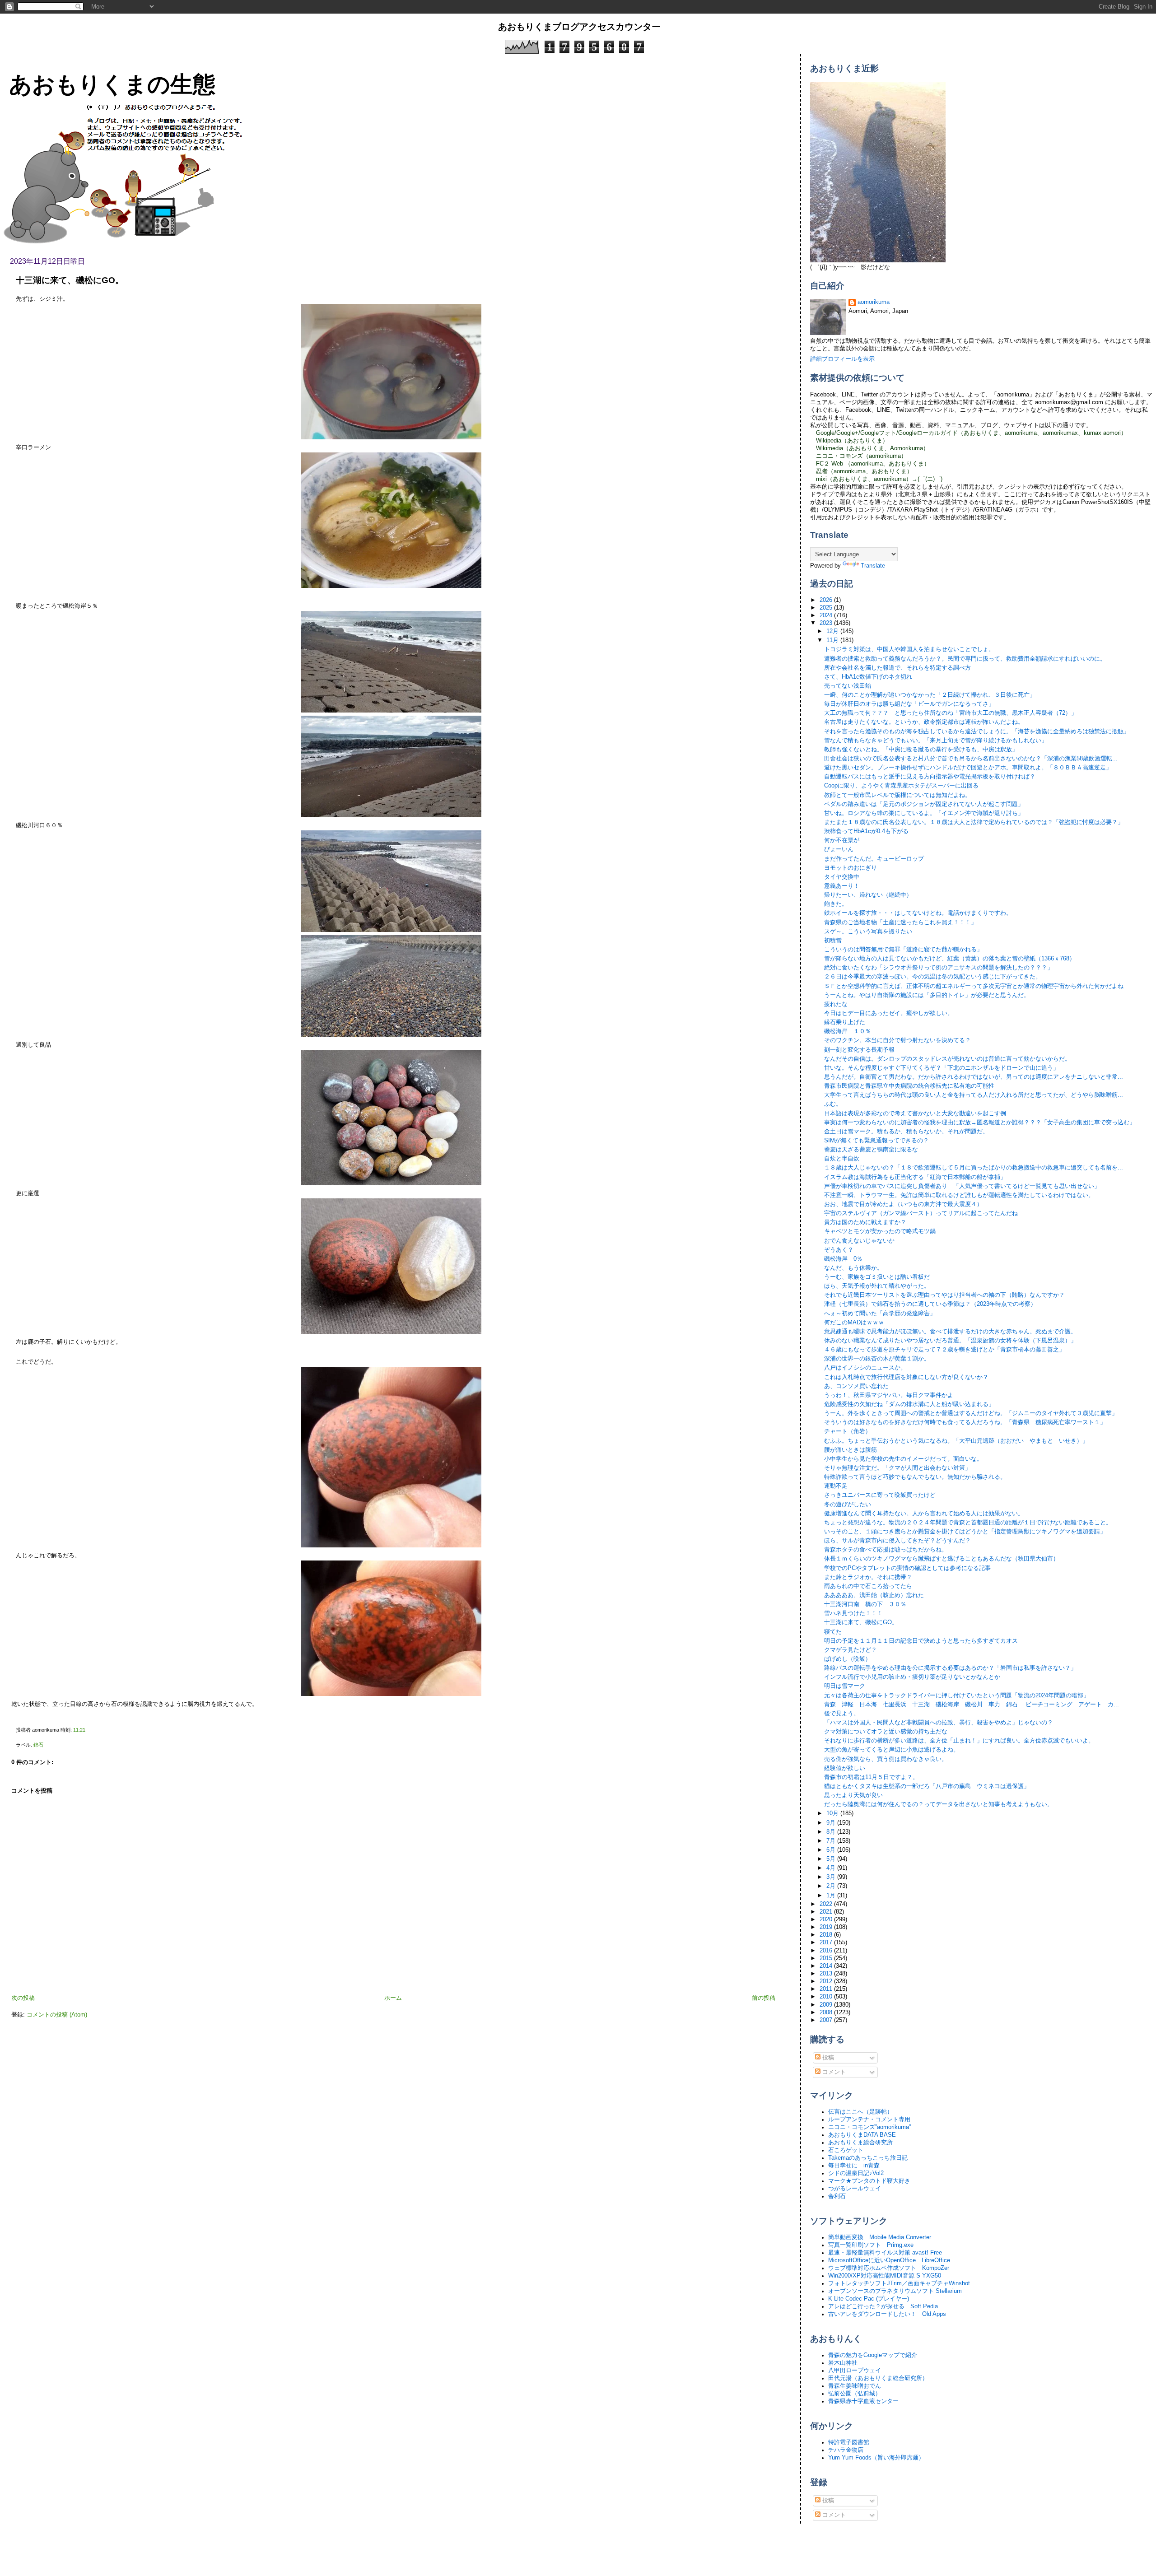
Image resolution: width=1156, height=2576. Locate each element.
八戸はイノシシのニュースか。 (865, 1368)
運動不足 (836, 1486)
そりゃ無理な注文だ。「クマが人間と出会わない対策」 (897, 1468)
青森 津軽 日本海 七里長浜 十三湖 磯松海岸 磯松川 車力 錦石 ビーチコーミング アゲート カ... (972, 1705)
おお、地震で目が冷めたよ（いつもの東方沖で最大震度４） (903, 1204)
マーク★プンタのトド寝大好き (869, 2181)
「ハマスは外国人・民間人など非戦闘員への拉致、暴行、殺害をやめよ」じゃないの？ (939, 1723)
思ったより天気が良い (853, 1795)
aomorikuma (874, 302)
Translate (873, 566)
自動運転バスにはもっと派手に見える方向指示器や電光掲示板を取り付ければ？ (930, 777)
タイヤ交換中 (842, 877)
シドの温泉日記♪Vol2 (856, 2173)
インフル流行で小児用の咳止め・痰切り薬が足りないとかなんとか (912, 1677)
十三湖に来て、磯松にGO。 (70, 280)
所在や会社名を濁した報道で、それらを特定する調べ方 (897, 668)
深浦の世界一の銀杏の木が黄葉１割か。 (877, 1359)
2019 (827, 1927)
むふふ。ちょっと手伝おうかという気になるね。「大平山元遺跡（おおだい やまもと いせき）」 (956, 1441)
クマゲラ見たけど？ (851, 1650)
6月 (832, 1850)
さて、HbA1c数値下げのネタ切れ (868, 677)
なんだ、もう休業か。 (853, 1268)
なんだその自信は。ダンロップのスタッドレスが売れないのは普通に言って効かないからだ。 (947, 1059)
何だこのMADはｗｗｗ (854, 1323)
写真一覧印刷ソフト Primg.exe (871, 2245)
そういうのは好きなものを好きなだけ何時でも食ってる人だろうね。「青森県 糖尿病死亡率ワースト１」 (965, 1422)
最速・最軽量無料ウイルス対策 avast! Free (885, 2253)
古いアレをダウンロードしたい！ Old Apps (887, 2314)
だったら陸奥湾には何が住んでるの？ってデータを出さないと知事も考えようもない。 (939, 1804)
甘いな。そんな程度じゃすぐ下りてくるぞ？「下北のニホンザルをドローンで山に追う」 (942, 1068)
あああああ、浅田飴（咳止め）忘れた (874, 1595)
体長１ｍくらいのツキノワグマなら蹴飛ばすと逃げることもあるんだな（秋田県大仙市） (942, 1559)
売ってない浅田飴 (848, 686)
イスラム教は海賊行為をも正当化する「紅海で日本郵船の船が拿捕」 (915, 1177)
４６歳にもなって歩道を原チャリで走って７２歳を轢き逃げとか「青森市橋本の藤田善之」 (944, 1350)
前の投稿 (764, 1998)
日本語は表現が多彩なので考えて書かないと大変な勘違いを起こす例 (915, 1113)
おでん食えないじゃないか (859, 1241)
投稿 (827, 2058)
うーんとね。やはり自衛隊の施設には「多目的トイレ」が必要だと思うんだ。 (927, 995)
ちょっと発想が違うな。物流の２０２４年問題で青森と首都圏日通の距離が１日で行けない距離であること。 (968, 1523)
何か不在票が (842, 840)
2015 (827, 1958)
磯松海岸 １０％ (848, 1031)
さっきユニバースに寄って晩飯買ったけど (880, 1495)
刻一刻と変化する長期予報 (859, 1050)
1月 (832, 1896)
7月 (832, 1841)
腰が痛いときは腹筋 (851, 1450)
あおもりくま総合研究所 (860, 2143)
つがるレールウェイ (855, 2189)
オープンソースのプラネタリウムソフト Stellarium (895, 2291)
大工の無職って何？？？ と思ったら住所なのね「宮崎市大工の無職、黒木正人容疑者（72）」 (951, 713)
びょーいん (839, 849)
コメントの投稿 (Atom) (57, 2015)
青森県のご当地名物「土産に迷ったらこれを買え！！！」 (900, 922)
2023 (827, 623)
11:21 (79, 1730)
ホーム (393, 1998)
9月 (832, 1823)
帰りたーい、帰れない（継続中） (868, 895)
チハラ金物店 (846, 2450)
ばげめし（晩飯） (848, 1659)
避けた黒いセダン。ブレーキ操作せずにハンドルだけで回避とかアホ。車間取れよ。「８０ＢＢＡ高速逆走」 (968, 768)
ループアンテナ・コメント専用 (869, 2119)
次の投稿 (23, 1998)
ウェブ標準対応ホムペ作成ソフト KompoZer (889, 2268)
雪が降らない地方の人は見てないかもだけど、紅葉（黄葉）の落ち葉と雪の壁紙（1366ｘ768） (950, 959)
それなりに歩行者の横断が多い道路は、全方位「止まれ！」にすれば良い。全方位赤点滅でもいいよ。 (959, 1741)
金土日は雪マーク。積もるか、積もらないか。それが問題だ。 (906, 1132)
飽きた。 (836, 904)
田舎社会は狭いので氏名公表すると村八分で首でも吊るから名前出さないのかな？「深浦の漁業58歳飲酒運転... (971, 759)
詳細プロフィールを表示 (842, 359)
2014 (827, 1966)
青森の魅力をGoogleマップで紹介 (873, 2355)
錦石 (38, 1745)
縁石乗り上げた (845, 1022)
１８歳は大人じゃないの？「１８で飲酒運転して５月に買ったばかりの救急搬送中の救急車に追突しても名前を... (974, 1168)
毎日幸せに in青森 (854, 2166)
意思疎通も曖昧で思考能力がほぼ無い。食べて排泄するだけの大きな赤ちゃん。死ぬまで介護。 (950, 1332)
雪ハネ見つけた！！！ (853, 1613)
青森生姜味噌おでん (855, 2386)
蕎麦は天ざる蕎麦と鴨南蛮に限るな (871, 1150)
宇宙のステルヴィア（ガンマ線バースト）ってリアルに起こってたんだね (921, 1213)
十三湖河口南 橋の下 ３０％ (865, 1604)
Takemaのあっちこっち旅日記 (868, 2158)
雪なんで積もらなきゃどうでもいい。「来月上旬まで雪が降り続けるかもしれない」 (936, 741)
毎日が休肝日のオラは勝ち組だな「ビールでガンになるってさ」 (909, 704)
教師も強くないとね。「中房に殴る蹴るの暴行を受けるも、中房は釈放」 (921, 750)
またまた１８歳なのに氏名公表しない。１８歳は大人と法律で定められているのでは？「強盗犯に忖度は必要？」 (974, 822)
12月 (833, 631)
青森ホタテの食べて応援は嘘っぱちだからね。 (886, 1550)
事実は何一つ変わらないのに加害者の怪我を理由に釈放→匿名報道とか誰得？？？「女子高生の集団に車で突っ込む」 (980, 1123)
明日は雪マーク (845, 1686)
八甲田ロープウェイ (855, 2371)
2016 (827, 1951)
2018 (827, 1935)
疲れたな (836, 1004)
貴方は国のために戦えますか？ (865, 1222)
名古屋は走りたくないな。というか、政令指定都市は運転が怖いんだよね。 (924, 722)
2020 (827, 1919)
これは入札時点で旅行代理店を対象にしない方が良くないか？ (906, 1377)
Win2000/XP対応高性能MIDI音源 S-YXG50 (885, 2276)
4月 (832, 1868)
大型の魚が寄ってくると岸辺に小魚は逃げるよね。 (892, 1750)
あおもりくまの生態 (112, 84)
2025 (827, 608)
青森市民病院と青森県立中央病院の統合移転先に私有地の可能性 (909, 1086)
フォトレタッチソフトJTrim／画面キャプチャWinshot (899, 2283)
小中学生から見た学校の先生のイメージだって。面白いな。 (903, 1459)
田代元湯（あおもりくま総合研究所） (878, 2378)
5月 (832, 1859)
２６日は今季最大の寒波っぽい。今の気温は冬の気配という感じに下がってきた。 (933, 977)
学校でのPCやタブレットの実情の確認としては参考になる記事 (907, 1568)
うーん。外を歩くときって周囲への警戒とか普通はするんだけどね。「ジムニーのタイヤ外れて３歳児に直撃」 (971, 1413)
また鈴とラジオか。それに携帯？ (868, 1577)
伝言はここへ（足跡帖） (860, 2112)
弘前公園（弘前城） (855, 2394)
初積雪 (833, 941)
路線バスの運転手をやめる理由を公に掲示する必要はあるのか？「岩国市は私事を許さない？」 (950, 1668)
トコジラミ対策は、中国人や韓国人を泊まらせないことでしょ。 (909, 649)
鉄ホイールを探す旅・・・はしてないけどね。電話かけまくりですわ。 (918, 913)
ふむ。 (833, 1104)
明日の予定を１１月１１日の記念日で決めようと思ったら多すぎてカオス (921, 1641)
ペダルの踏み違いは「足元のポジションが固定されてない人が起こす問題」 (924, 804)
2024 (827, 615)
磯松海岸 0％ (843, 1259)
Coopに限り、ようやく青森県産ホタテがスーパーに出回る (901, 786)
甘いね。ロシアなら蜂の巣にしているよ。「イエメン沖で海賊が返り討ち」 (924, 813)
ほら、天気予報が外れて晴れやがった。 (877, 1286)
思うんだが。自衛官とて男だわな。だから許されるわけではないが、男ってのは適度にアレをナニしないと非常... (974, 1077)
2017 (827, 1942)
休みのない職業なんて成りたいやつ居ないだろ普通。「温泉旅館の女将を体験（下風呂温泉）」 (950, 1341)
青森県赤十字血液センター (863, 2401)
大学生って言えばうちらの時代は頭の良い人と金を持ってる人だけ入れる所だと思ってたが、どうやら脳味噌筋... (974, 1095)
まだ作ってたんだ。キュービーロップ (874, 859)
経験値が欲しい (845, 1768)
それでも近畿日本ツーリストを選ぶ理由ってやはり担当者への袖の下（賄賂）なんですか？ (944, 1295)
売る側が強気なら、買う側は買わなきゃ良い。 (886, 1759)
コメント (833, 2072)
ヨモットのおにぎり (851, 868)
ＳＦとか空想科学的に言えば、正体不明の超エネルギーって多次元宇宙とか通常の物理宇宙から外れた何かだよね (974, 986)
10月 (833, 1813)
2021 (827, 1912)
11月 (833, 640)
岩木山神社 (843, 2363)
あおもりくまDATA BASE (862, 2135)
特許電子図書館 (849, 2442)
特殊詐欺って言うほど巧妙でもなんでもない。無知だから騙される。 (915, 1477)
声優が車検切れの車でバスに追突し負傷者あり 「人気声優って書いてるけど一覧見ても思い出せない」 (962, 1186)
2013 (827, 1974)
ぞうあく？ (839, 1250)
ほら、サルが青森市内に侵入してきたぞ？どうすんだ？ (897, 1541)
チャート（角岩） (848, 1431)
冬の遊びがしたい (848, 1505)
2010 (827, 1997)
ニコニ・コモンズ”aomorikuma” (869, 2127)
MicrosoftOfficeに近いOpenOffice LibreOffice (889, 2260)
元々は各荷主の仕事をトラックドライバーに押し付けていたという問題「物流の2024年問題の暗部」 (957, 1696)
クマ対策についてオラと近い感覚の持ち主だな (886, 1732)
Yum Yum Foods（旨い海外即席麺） (876, 2458)
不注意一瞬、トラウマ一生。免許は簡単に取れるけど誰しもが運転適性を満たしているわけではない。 (959, 1195)
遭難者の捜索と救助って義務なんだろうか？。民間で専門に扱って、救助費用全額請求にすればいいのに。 (965, 659)
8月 (832, 1832)
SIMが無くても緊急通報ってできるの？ (876, 1141)
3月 (832, 1877)
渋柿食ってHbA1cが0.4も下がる (866, 831)
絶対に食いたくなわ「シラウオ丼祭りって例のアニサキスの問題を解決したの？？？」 (939, 968)
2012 (827, 1981)
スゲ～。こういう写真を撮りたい (868, 932)
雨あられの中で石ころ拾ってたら (868, 1586)
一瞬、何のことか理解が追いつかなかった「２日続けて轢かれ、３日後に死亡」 (930, 695)
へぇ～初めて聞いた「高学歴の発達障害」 (880, 1314)
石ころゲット (846, 2150)
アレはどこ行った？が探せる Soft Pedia (883, 2306)
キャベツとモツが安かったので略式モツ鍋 (880, 1231)
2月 (832, 1886)
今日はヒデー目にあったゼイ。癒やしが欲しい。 (889, 1013)
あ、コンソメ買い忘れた (856, 1386)
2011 (827, 1989)
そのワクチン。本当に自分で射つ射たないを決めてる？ (897, 1040)
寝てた (833, 1632)
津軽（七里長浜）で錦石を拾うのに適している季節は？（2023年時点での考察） (930, 1304)
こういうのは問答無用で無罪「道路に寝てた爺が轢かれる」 (903, 950)
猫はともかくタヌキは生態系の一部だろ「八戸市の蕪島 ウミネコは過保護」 (927, 1786)
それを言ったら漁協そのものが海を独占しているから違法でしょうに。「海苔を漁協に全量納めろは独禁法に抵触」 (977, 731)
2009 (827, 2005)
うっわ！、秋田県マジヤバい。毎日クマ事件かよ (889, 1395)
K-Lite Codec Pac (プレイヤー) (869, 2299)
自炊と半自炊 (842, 1159)
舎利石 (837, 2196)
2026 (827, 600)
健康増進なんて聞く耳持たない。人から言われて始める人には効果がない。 (924, 1514)
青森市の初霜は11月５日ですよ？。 (871, 1777)
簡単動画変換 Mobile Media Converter (880, 2237)
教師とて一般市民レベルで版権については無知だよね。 (897, 795)
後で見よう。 (842, 1714)
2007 (827, 2020)
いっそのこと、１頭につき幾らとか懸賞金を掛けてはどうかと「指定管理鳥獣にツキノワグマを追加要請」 (965, 1532)
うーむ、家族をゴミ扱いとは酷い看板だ (877, 1277)
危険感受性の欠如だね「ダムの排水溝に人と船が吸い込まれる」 (909, 1404)
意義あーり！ (842, 886)
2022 (827, 1904)
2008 (827, 2012)
